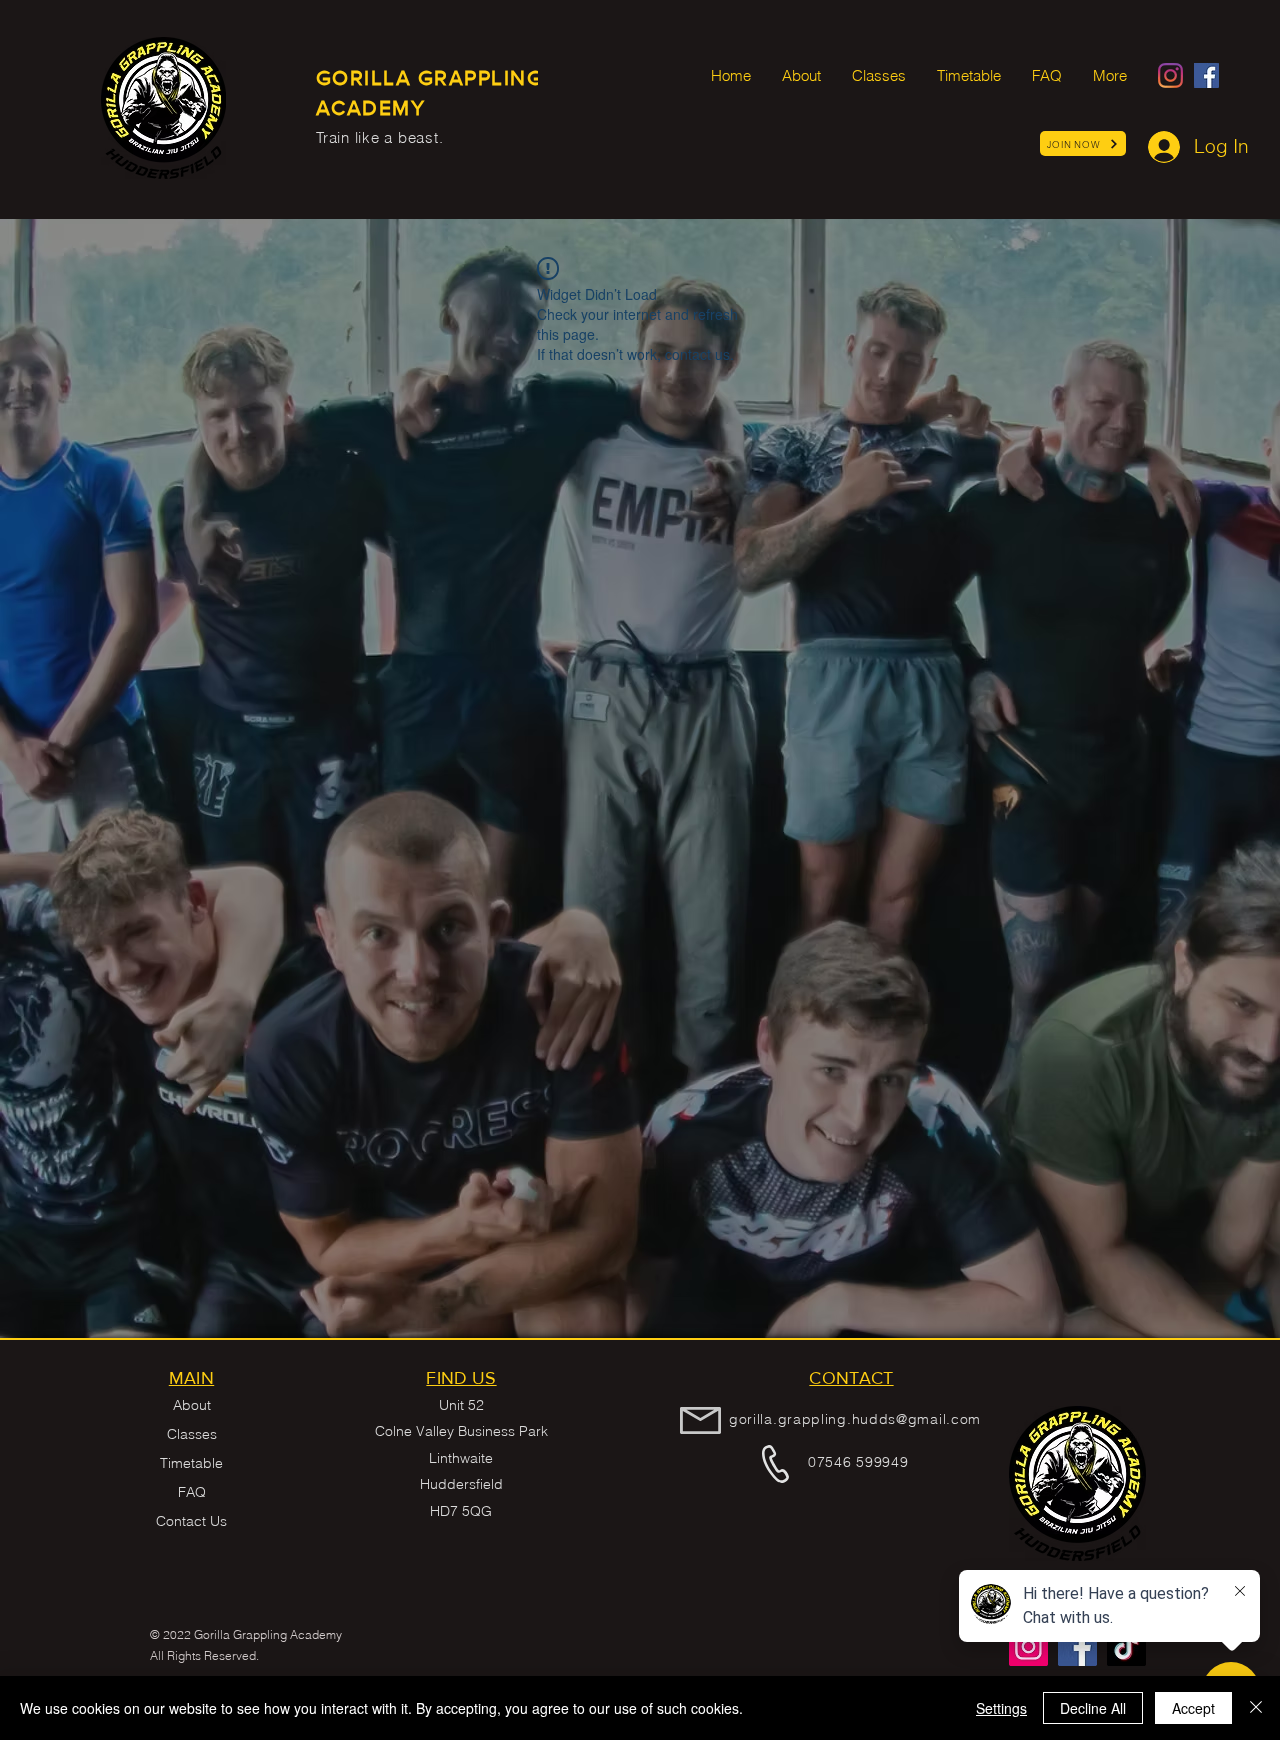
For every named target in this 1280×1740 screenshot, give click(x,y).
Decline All (1093, 1708)
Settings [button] (1001, 1708)
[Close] (1256, 1708)
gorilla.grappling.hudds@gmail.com (855, 1419)
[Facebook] (1206, 75)
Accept (1193, 1708)
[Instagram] (1170, 75)
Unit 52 (461, 1405)
